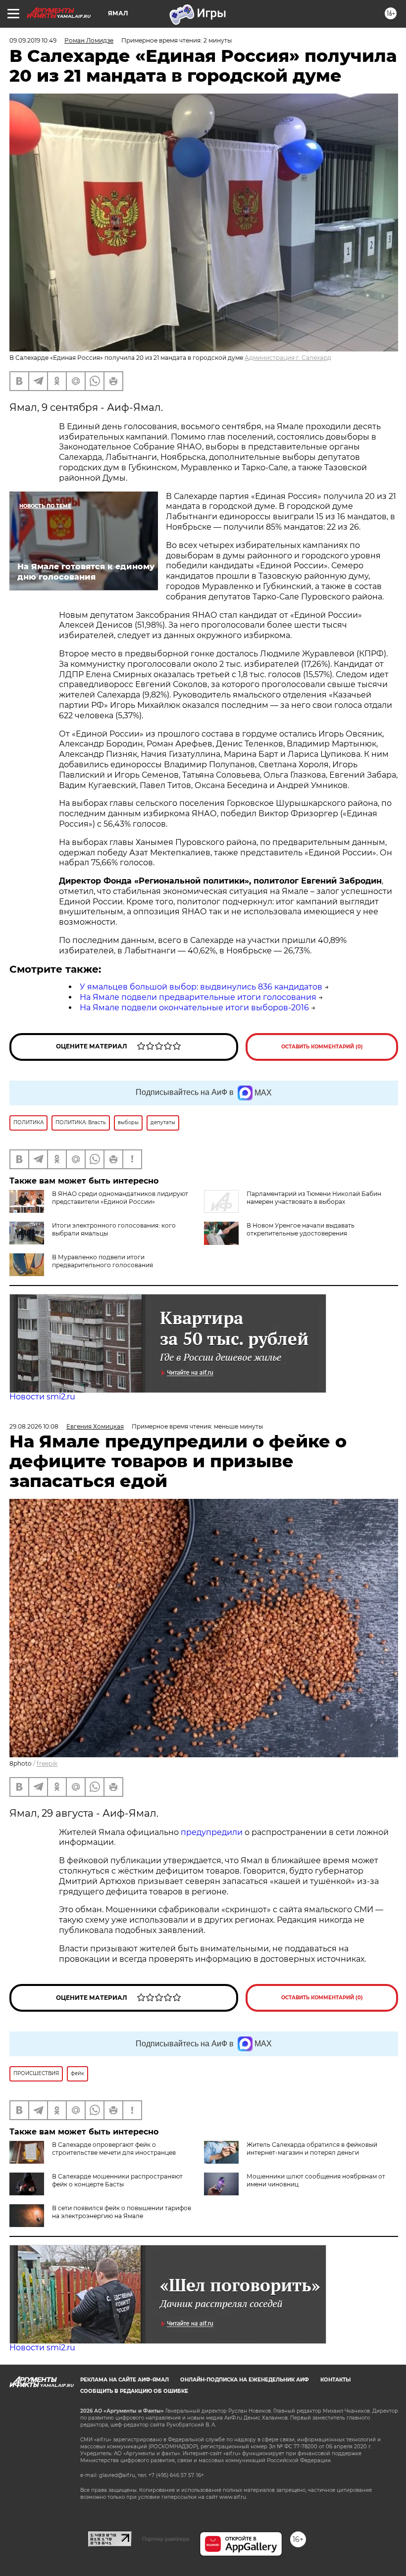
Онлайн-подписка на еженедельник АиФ (245, 2380)
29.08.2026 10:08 (34, 1426)
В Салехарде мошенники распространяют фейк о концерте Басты (117, 2180)
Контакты (335, 2380)
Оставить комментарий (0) (322, 1047)
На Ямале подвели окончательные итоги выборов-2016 (194, 1008)
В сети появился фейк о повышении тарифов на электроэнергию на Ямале (122, 2212)
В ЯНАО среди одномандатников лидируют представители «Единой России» (120, 1198)
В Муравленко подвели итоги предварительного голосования (102, 1261)
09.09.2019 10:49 (33, 40)
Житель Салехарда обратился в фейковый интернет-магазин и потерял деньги (312, 2149)
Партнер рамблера (166, 2539)
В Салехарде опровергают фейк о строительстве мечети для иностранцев (114, 2149)
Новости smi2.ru (42, 1397)
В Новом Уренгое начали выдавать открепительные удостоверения (301, 1229)
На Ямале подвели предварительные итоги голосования (198, 997)
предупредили (213, 1832)
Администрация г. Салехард (288, 358)
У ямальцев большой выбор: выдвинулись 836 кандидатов (201, 987)
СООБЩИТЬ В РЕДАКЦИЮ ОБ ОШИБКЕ (134, 2391)
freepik (47, 1763)
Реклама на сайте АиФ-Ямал (125, 2380)
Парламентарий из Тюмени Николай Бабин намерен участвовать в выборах (314, 1198)
